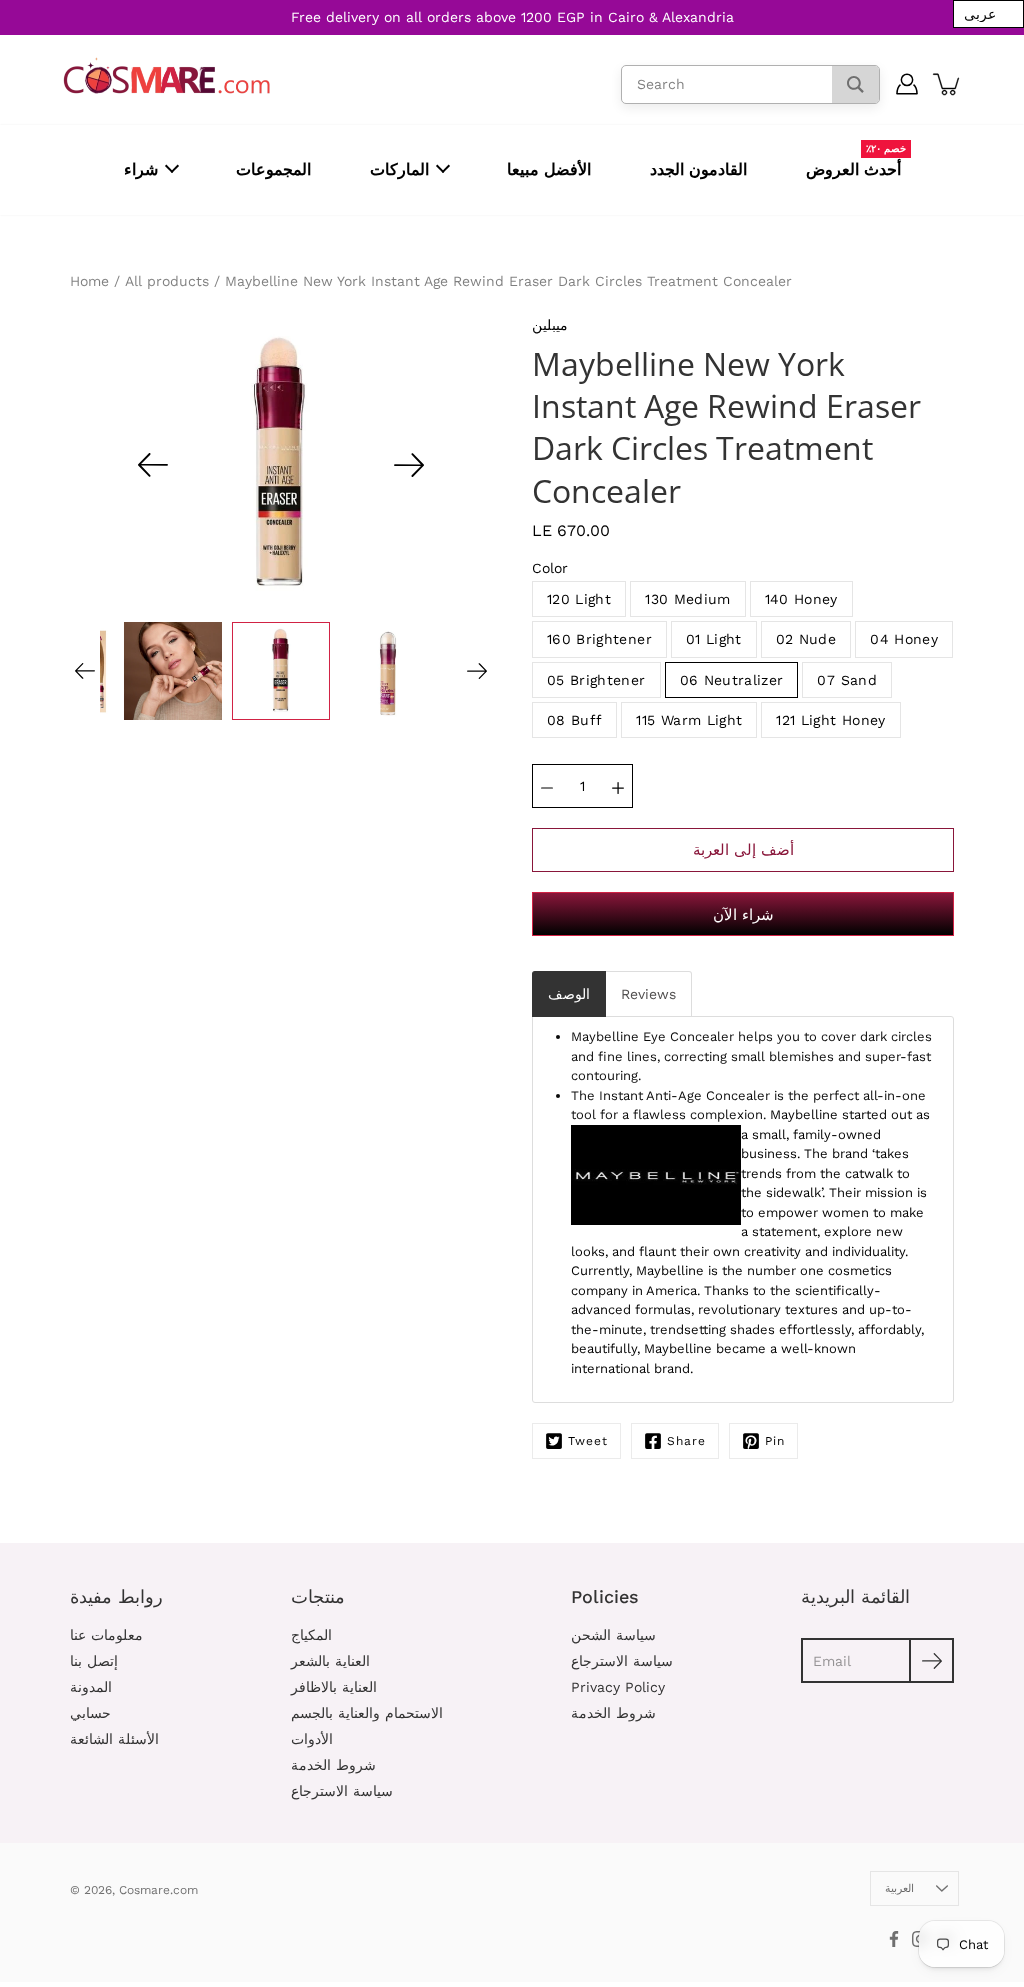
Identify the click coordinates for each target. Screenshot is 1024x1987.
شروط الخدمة (333, 1765)
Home (89, 281)
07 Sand (846, 680)
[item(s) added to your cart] (948, 84)
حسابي (90, 1713)
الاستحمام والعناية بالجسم (367, 1713)
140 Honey (801, 599)
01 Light (714, 639)
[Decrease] (547, 786)
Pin (775, 1441)
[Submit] (931, 1660)
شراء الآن (743, 915)
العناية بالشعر (330, 1661)
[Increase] (618, 786)
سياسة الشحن (613, 1635)
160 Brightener (599, 639)
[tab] (569, 994)
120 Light (579, 599)
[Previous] (153, 465)
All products (167, 281)
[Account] (907, 84)
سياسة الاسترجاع (342, 1791)
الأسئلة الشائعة (114, 1739)
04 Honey (904, 639)
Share (686, 1441)
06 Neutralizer (732, 680)
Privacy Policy (618, 1687)
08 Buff (574, 720)
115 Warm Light (689, 720)
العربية (899, 1888)
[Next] (409, 465)
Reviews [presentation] (648, 994)
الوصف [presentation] (569, 994)
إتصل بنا (94, 1661)
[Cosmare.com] (167, 76)
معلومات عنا (106, 1635)
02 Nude (806, 639)
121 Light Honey (830, 720)
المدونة (91, 1687)
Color (550, 568)
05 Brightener (596, 680)
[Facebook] (894, 1939)
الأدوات (312, 1739)
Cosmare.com (158, 1890)
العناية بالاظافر (334, 1687)
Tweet (588, 1441)
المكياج (311, 1635)
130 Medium (688, 599)
